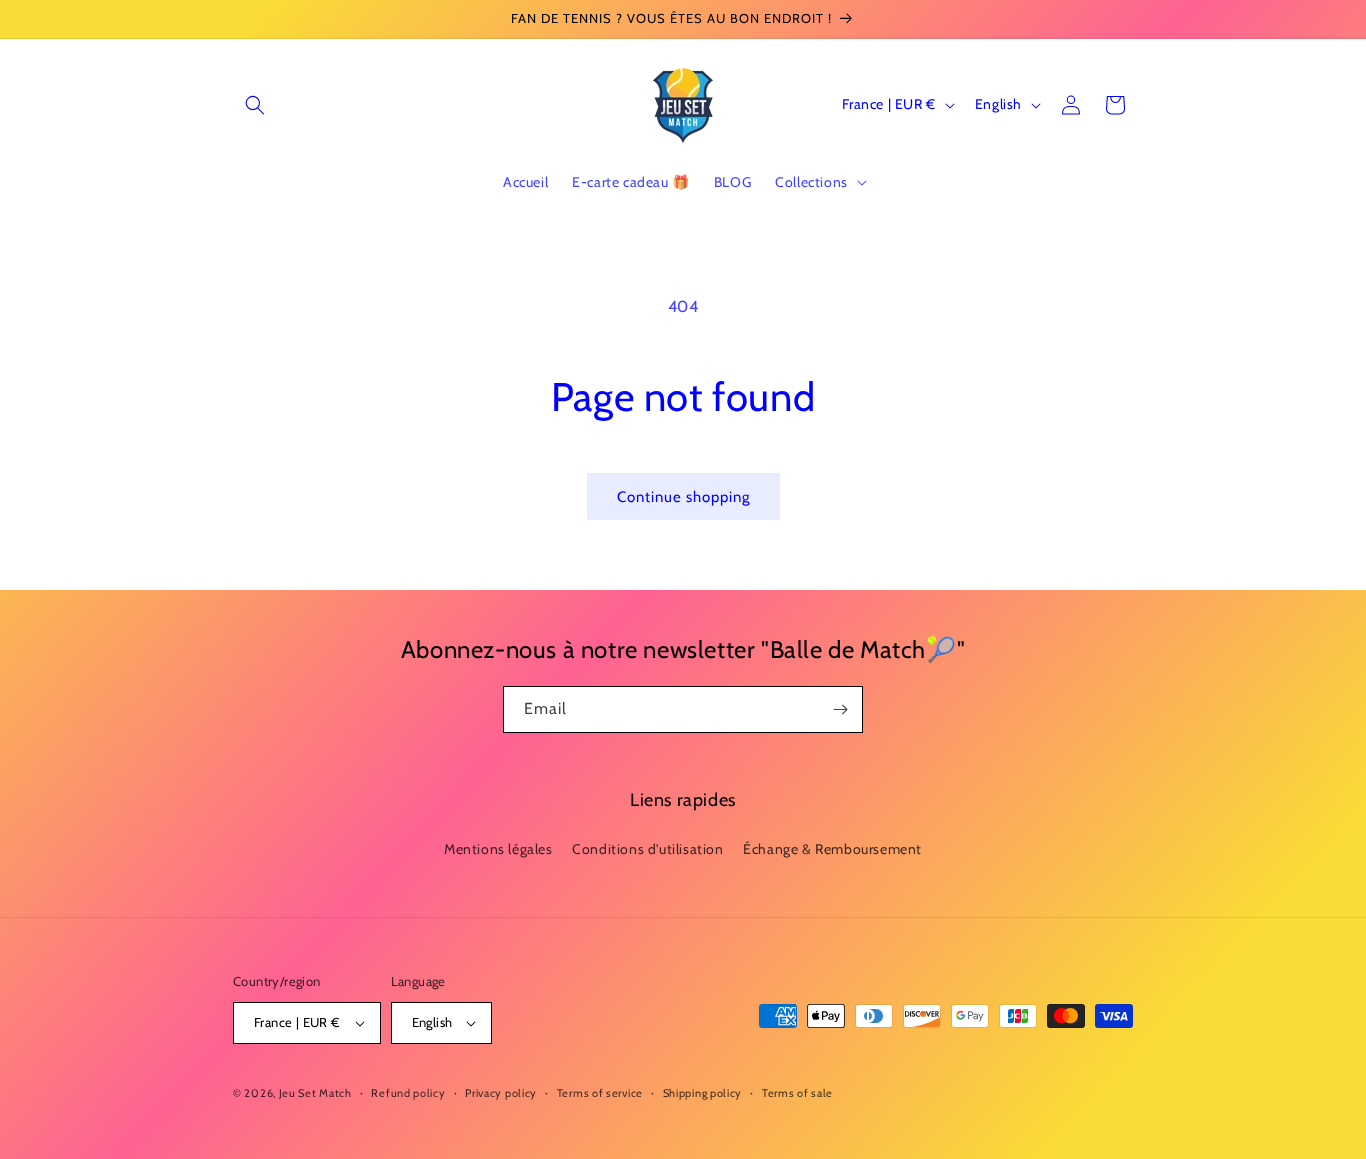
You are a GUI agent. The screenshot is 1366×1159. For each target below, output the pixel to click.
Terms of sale (797, 1093)
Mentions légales (498, 849)
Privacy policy (501, 1093)
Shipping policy (703, 1093)
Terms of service (600, 1093)
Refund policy (408, 1093)
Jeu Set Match (315, 1093)
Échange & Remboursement (832, 849)
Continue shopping (683, 497)
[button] (255, 105)
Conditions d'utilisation (647, 849)
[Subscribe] (840, 709)
